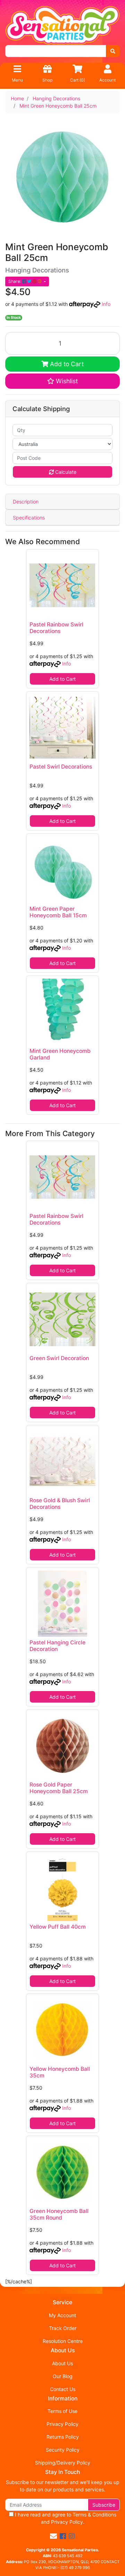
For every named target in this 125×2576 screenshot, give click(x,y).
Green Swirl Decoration (59, 1358)
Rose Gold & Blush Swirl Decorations (60, 1504)
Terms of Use (62, 2411)
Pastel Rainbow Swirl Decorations (56, 628)
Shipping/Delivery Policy (63, 2463)
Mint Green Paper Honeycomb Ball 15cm (58, 912)
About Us (62, 2363)
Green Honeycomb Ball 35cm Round (59, 2214)
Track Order (63, 2328)
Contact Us (63, 2389)
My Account (62, 2315)
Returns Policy (63, 2437)
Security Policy (63, 2450)
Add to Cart (66, 364)
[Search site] (113, 51)
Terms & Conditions (94, 2515)
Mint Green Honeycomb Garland (60, 1054)
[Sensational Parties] (62, 25)
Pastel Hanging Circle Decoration (57, 1646)
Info (106, 304)
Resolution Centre (63, 2341)
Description (26, 502)
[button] (62, 381)
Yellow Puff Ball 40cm (58, 1927)
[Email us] (53, 2536)
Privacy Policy (62, 2424)
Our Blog (63, 2376)
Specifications (29, 518)
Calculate (65, 472)
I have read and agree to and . (65, 2518)
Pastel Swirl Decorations (61, 767)
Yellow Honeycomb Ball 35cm (60, 2072)
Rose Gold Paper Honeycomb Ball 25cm (59, 1788)
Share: (15, 281)
